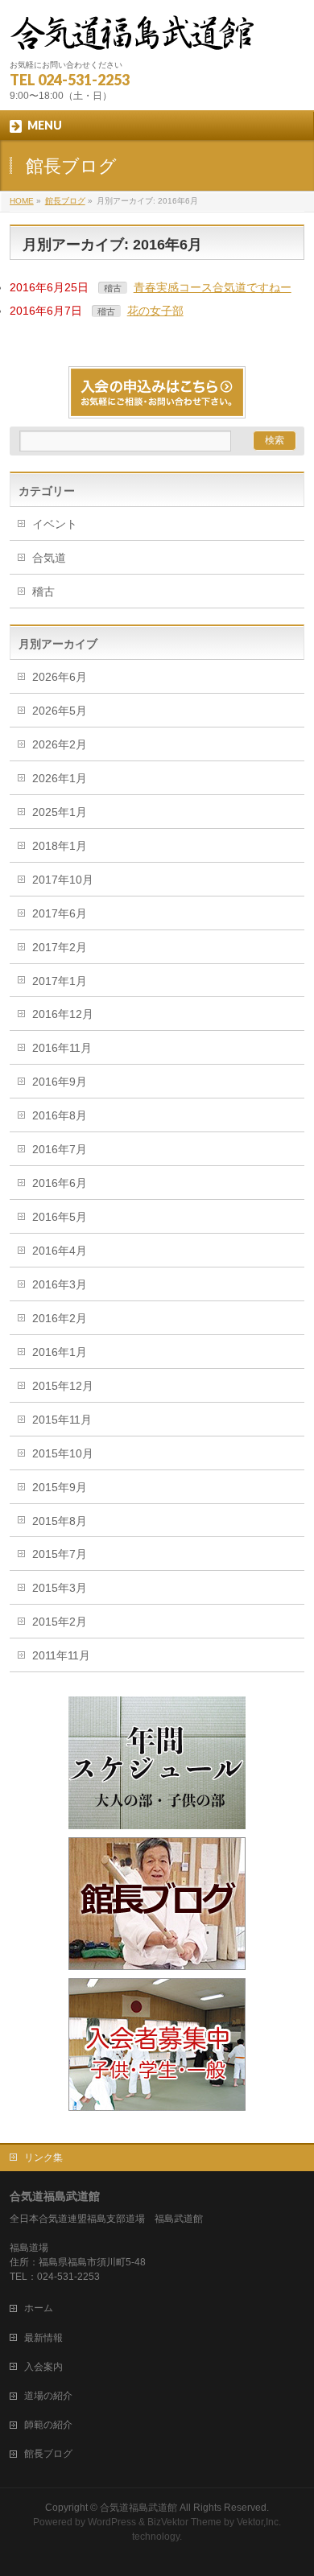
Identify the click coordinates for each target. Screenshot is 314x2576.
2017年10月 (63, 880)
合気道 (49, 558)
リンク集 (43, 2158)
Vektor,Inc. (259, 2522)
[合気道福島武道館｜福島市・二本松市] (132, 33)
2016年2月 (60, 1318)
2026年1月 (60, 778)
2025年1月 (60, 812)
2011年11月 (61, 1655)
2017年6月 (60, 913)
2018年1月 (60, 846)
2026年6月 (60, 677)
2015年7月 (60, 1554)
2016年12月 (63, 1014)
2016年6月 (60, 1183)
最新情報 (43, 2338)
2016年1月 (60, 1352)
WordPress (112, 2522)
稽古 (113, 288)
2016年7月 (60, 1149)
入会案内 (43, 2367)
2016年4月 (60, 1251)
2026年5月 (60, 711)
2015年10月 (63, 1453)
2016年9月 (60, 1082)
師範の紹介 (48, 2425)
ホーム (39, 2308)
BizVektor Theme (184, 2522)
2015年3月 (60, 1588)
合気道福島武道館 (138, 2508)
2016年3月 (60, 1284)
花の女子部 (155, 311)
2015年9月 (60, 1487)
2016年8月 (60, 1115)
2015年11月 (62, 1420)
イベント (55, 524)
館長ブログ (48, 2454)
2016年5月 (60, 1217)
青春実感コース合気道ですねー (213, 287)
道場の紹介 (48, 2396)
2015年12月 (63, 1386)
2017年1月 (60, 981)
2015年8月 (60, 1521)
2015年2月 (60, 1622)
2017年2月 (60, 947)
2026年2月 (60, 744)
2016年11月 (62, 1048)
